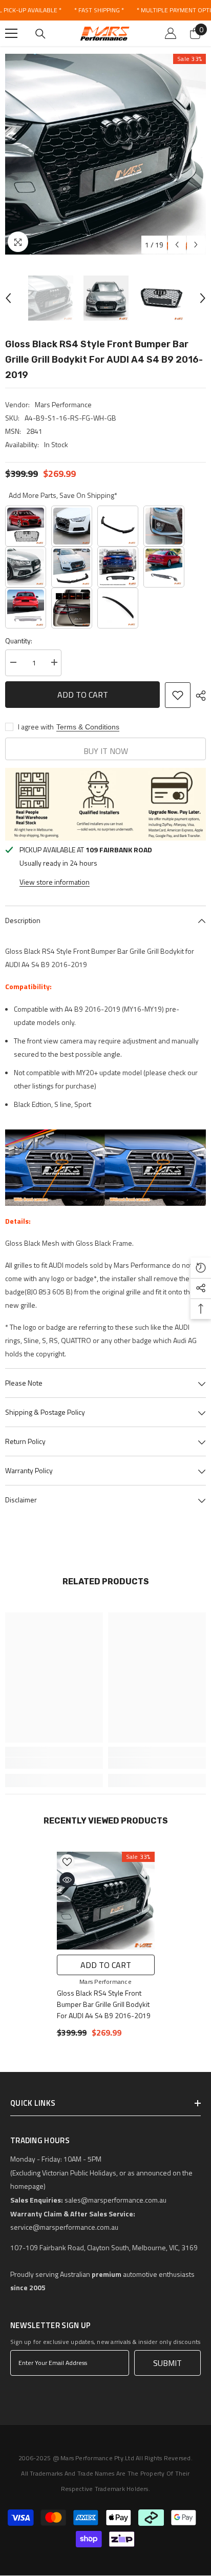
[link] (54, 1763)
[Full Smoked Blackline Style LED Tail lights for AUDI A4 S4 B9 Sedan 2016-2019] (72, 608)
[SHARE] (198, 696)
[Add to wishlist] (178, 695)
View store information (55, 882)
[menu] (11, 33)
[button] (177, 245)
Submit (167, 2363)
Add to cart (83, 695)
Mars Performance (63, 404)
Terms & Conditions (88, 727)
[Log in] (171, 33)
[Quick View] (67, 1880)
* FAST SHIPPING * (99, 10)
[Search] (40, 34)
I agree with (36, 727)
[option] (105, 154)
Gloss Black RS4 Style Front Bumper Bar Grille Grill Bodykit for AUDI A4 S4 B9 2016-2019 (104, 2004)
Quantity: (19, 641)
